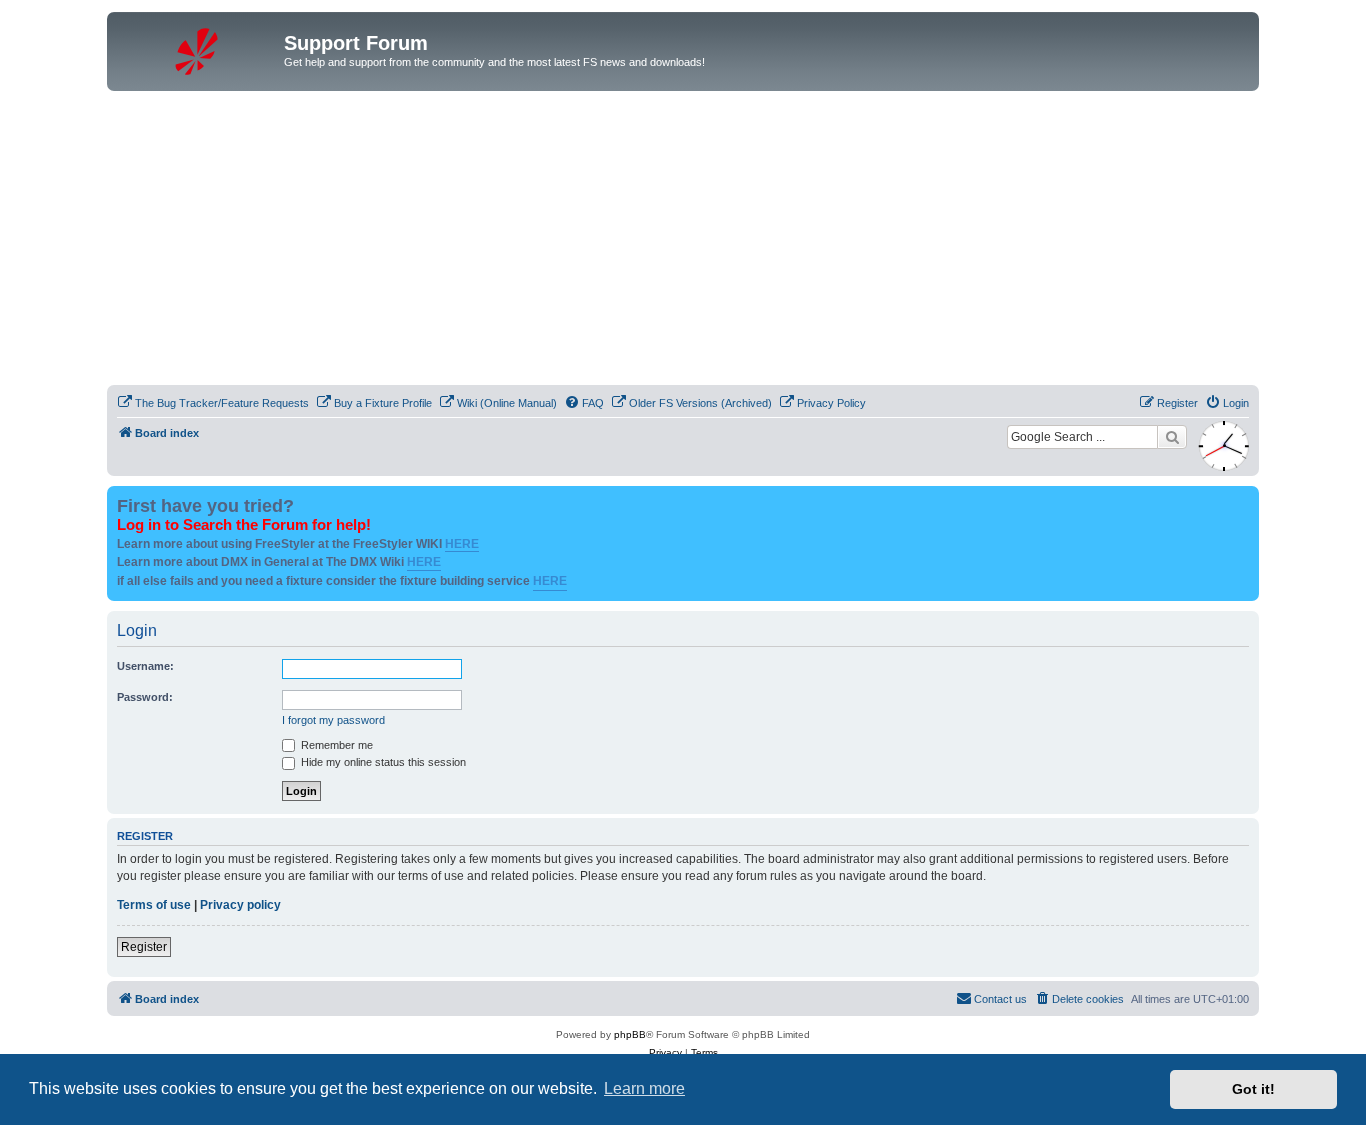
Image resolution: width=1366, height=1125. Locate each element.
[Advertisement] (683, 241)
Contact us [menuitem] (1000, 999)
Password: (145, 697)
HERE (462, 544)
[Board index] (198, 49)
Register (144, 947)
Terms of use (154, 905)
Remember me (335, 745)
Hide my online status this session (382, 762)
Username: (145, 666)
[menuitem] (213, 403)
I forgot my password (333, 720)
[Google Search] (1172, 437)
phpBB (630, 1034)
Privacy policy (240, 905)
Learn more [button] (644, 1088)
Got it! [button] (1253, 1089)
